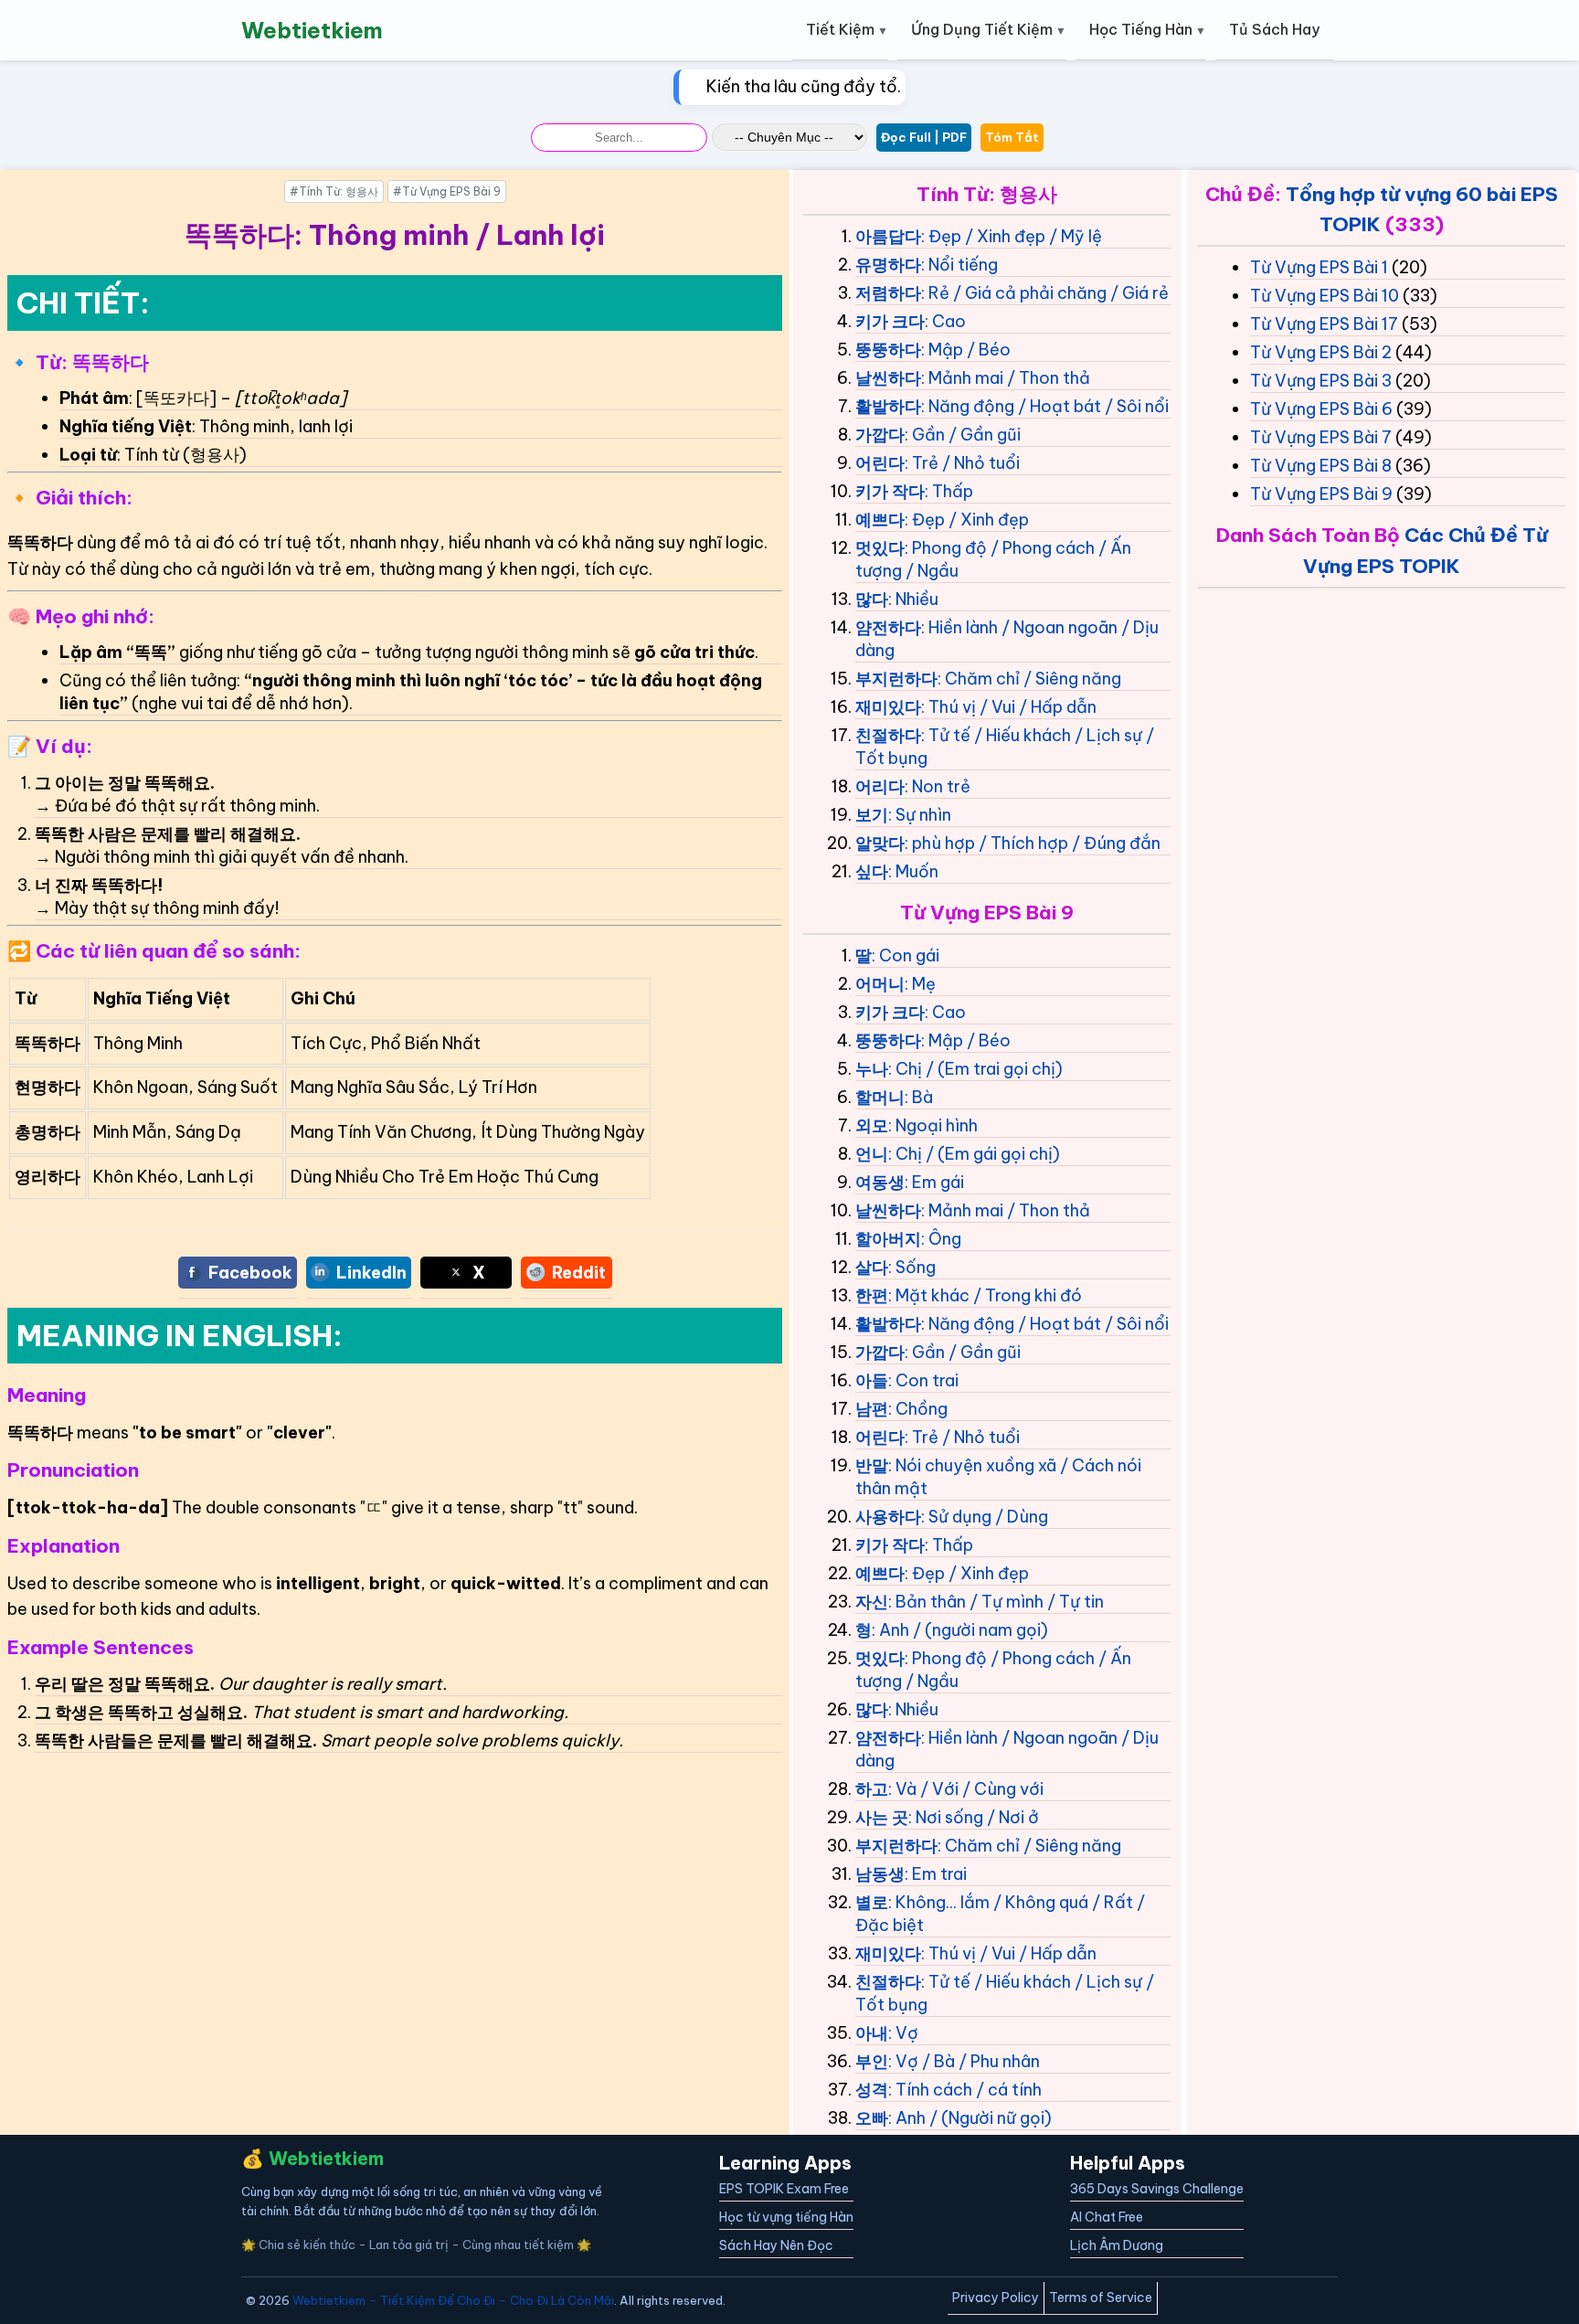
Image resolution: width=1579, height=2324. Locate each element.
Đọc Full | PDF (924, 137)
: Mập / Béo (966, 350)
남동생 (880, 1874)
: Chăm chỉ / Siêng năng (1029, 679)
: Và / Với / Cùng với (966, 1789)
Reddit (579, 1273)
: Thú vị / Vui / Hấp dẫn (1009, 707)
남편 (872, 1409)
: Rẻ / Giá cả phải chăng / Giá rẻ (1045, 293)
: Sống (912, 1267)
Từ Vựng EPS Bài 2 (1321, 352)
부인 (872, 2061)
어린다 (880, 463)
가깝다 (880, 435)
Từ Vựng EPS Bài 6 (1321, 409)
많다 (872, 599)
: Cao (945, 321)
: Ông (941, 1239)
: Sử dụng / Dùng (985, 1517)
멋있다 (880, 548)
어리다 (880, 786)
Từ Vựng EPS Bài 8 (1321, 466)
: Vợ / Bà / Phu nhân (964, 2061)
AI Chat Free (1107, 2217)
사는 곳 (882, 1817)
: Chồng (918, 1409)
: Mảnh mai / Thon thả (1006, 378)
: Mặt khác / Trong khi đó (985, 1295)
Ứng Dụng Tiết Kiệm (982, 29)
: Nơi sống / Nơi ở (974, 1817)
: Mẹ (920, 984)
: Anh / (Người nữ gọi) (970, 2118)
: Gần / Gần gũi (963, 435)
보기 (872, 815)
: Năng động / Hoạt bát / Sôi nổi (1045, 406)
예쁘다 (880, 520)
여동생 (880, 1182)
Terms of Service (1101, 2297)
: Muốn (913, 871)
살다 (872, 1267)
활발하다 (888, 406)
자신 (872, 1602)
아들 (872, 1380)
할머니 (880, 1097)
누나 (872, 1069)
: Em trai (936, 1874)
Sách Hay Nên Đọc (776, 2245)
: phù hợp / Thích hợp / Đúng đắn (1033, 843)
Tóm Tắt (1012, 137)
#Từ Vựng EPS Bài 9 (447, 191)
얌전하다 (888, 627)
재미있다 (888, 707)
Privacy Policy (996, 2297)
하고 (872, 1789)
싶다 (872, 871)
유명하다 (888, 265)
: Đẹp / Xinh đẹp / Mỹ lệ (1012, 236)
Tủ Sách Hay (1274, 29)
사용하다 (888, 1517)
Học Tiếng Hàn (1141, 29)
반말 (872, 1465)
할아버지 (888, 1239)
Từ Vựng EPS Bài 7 (1321, 437)
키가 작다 (890, 491)
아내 (872, 2033)
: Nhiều (913, 599)
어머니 (880, 984)
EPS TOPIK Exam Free (784, 2189)
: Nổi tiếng (959, 265)
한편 (872, 1295)
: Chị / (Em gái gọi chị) (974, 1154)
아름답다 (888, 236)
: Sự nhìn (920, 815)
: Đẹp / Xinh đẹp (967, 520)
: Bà (919, 1097)
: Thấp (949, 491)
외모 (872, 1125)
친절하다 (888, 735)
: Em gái (934, 1182)
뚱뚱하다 (888, 350)
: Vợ (903, 2033)
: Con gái (906, 955)
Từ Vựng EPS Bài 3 (1321, 381)
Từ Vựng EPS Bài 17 (1324, 324)
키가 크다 (890, 321)
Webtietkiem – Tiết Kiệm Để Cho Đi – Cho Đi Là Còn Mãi (453, 2300)
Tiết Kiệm (840, 29)
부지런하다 (896, 679)
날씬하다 (888, 378)
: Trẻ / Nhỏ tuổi (962, 463)
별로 (872, 1902)
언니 (872, 1154)
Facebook (250, 1273)
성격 (872, 2090)
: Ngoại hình (933, 1125)
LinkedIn (371, 1273)
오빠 (872, 2118)
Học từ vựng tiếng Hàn (786, 2217)
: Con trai (923, 1380)
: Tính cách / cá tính (965, 2090)
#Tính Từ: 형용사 (334, 191)
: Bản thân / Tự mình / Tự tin (996, 1602)
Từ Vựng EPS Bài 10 (1325, 296)
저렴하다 (888, 293)
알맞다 (880, 843)
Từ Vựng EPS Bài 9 (1321, 494)
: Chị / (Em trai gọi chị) (975, 1069)
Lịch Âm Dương (1117, 2245)
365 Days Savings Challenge (1157, 2189)
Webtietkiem (312, 30)
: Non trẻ (938, 786)
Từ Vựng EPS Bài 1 (1319, 267)
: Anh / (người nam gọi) (960, 1630)
